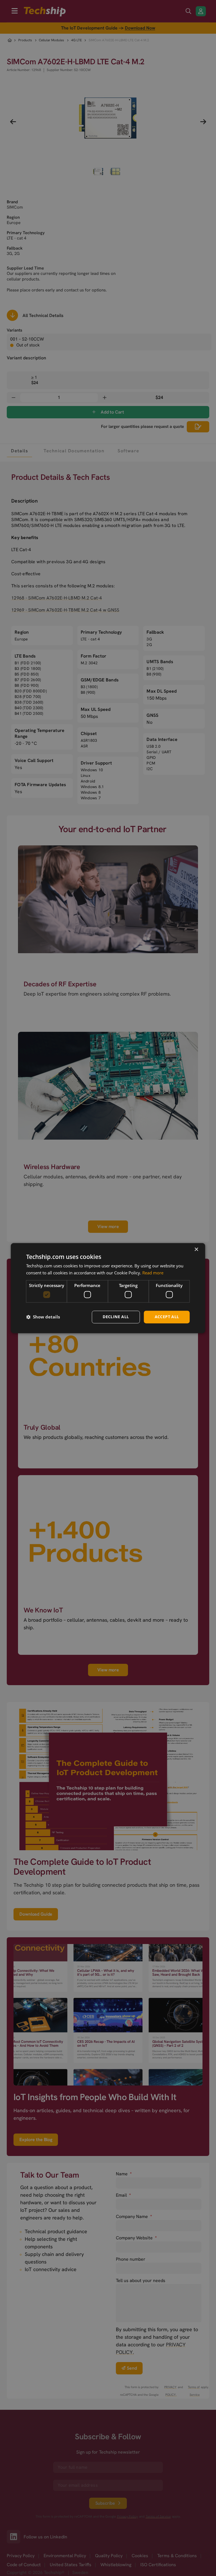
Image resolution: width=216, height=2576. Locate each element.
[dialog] (108, 1288)
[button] (43, 1317)
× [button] (196, 1250)
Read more (153, 1273)
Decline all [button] (116, 1317)
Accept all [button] (167, 1317)
